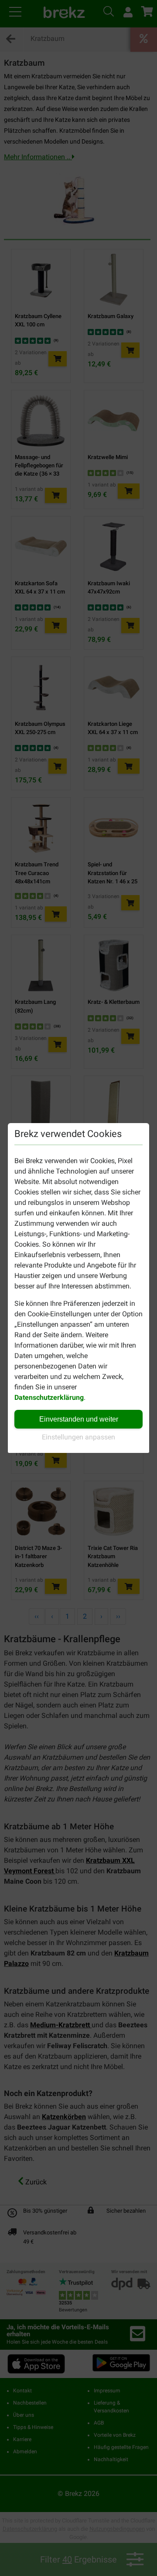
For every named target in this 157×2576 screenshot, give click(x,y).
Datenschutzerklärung (49, 1397)
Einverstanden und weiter (79, 1419)
